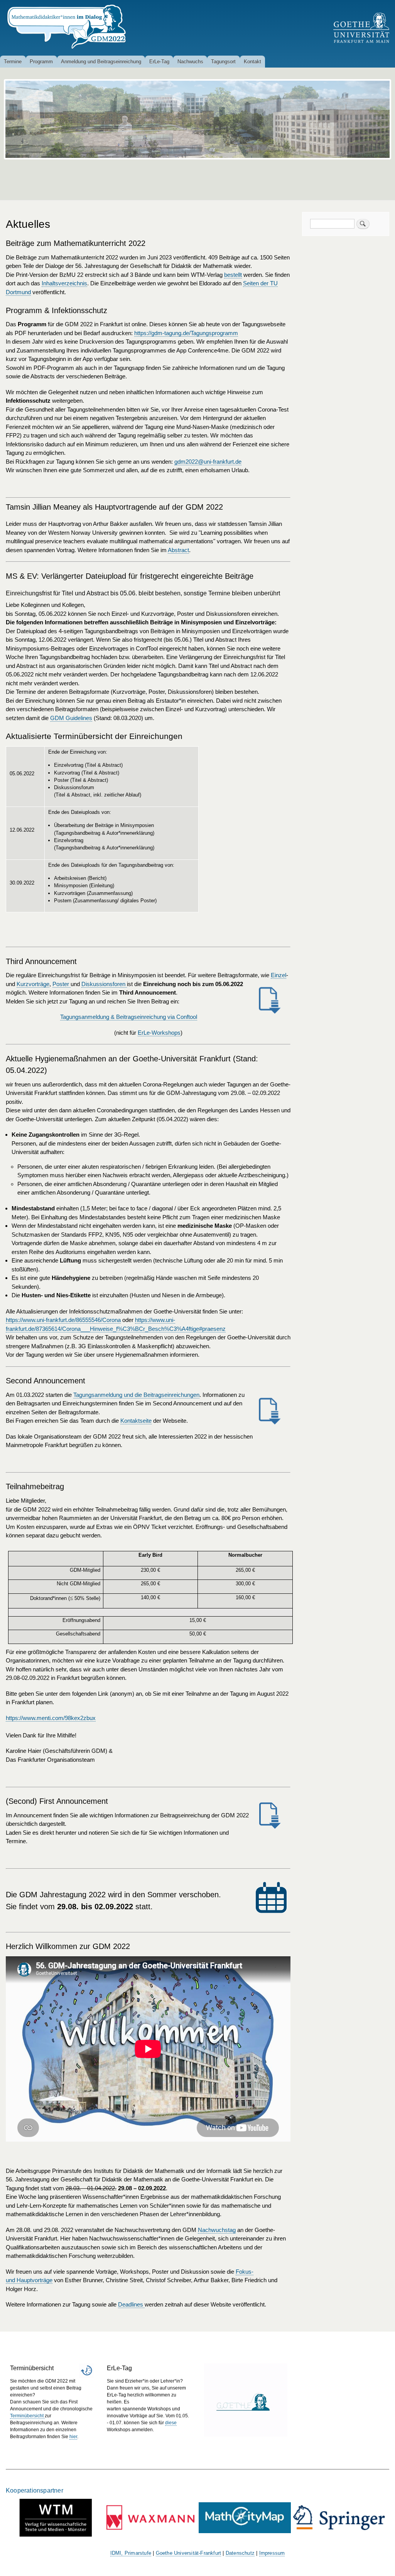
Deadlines (131, 2304)
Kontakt (252, 62)
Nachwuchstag (217, 2230)
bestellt (233, 275)
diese (171, 2423)
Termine (13, 62)
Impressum (272, 2553)
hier (73, 2437)
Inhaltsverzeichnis (64, 283)
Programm (41, 62)
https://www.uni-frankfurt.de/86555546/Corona (63, 1320)
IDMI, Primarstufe (131, 2553)
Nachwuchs (190, 62)
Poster (62, 984)
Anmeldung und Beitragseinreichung (101, 62)
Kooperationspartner (35, 2490)
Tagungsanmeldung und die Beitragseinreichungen (136, 1395)
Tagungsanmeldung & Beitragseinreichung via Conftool (129, 1017)
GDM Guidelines (71, 718)
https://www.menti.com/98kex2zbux (51, 1718)
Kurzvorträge (33, 984)
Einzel (279, 975)
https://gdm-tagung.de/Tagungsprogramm (186, 333)
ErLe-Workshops (159, 1033)
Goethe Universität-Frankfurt (189, 2553)
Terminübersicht (27, 2416)
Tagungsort (223, 62)
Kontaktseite (136, 1421)
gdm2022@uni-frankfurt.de (208, 462)
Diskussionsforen (104, 984)
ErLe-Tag (159, 62)
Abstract (178, 550)
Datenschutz (240, 2553)
